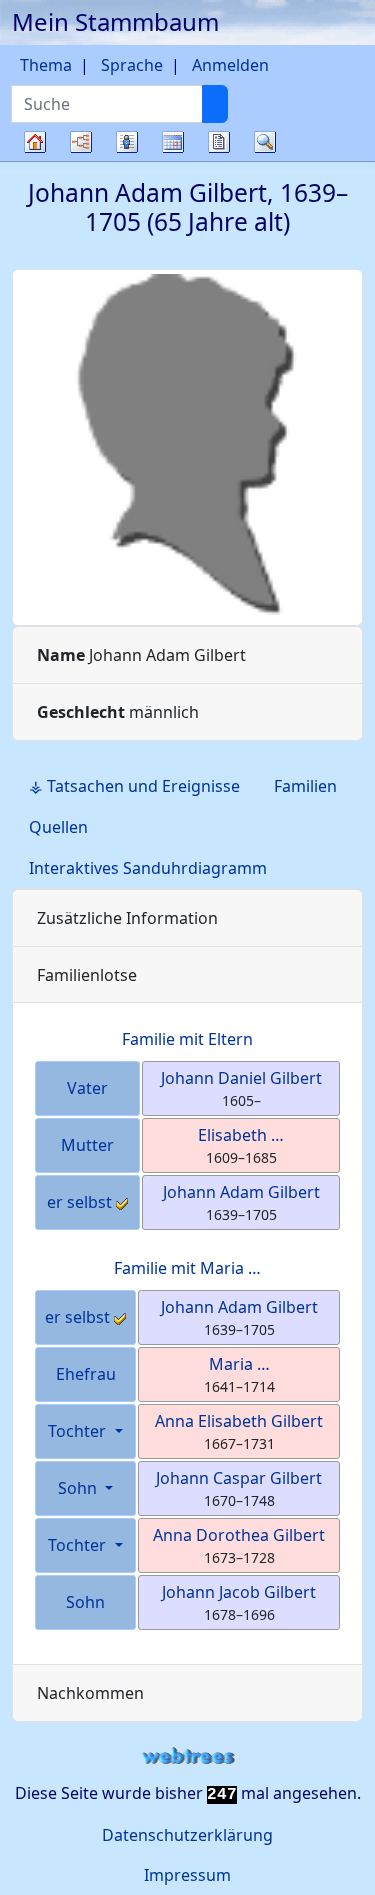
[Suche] (215, 104)
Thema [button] (46, 65)
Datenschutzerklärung (187, 1835)
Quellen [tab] (58, 827)
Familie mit (187, 1268)
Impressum (187, 1875)
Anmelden (230, 65)
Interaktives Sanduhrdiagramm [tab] (148, 868)
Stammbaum (35, 160)
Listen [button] (127, 142)
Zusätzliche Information (127, 918)
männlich (118, 712)
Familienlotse (87, 975)
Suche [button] (265, 142)
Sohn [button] (79, 1488)
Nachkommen (90, 1693)
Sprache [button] (132, 65)
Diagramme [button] (81, 142)
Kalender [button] (173, 142)
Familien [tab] (305, 786)
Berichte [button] (219, 142)
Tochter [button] (79, 1431)
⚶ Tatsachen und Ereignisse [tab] (134, 786)
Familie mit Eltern (187, 1039)
